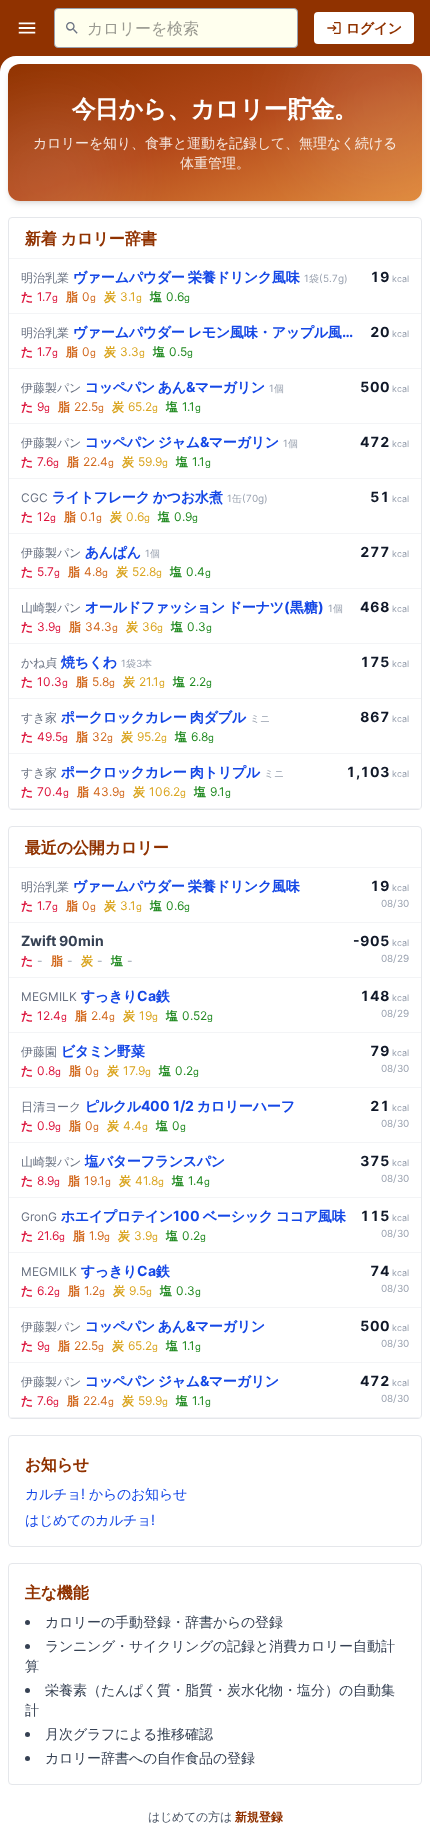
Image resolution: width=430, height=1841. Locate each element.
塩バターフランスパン (123, 1160)
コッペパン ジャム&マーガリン (159, 441)
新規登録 (259, 1816)
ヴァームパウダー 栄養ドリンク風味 (184, 276)
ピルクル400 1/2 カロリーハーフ (158, 1105)
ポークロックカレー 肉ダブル (145, 716)
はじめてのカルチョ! (90, 1519)
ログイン (374, 27)
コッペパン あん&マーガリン (152, 386)
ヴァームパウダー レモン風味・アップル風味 (191, 331)
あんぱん (90, 551)
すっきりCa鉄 (95, 995)
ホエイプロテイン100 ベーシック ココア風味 (183, 1215)
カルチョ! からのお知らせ (106, 1493)
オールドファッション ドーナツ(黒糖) (182, 606)
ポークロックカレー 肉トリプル (152, 771)
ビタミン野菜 (83, 1050)
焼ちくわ (86, 661)
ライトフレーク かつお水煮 (144, 496)
